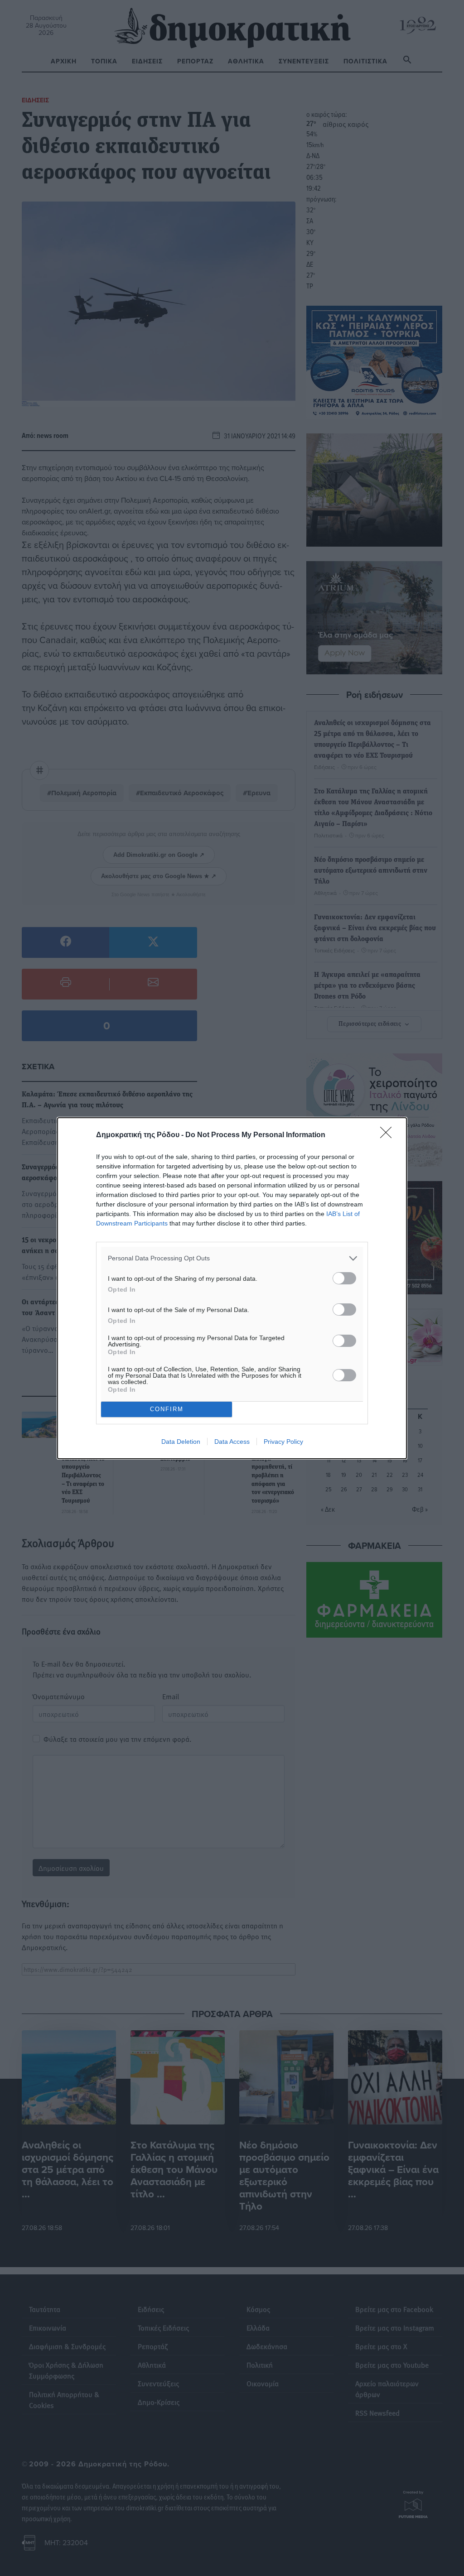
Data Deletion (181, 1442)
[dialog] (232, 1288)
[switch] (344, 1278)
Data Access (232, 1442)
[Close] (389, 1135)
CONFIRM (167, 1409)
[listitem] (232, 1258)
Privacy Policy (283, 1442)
